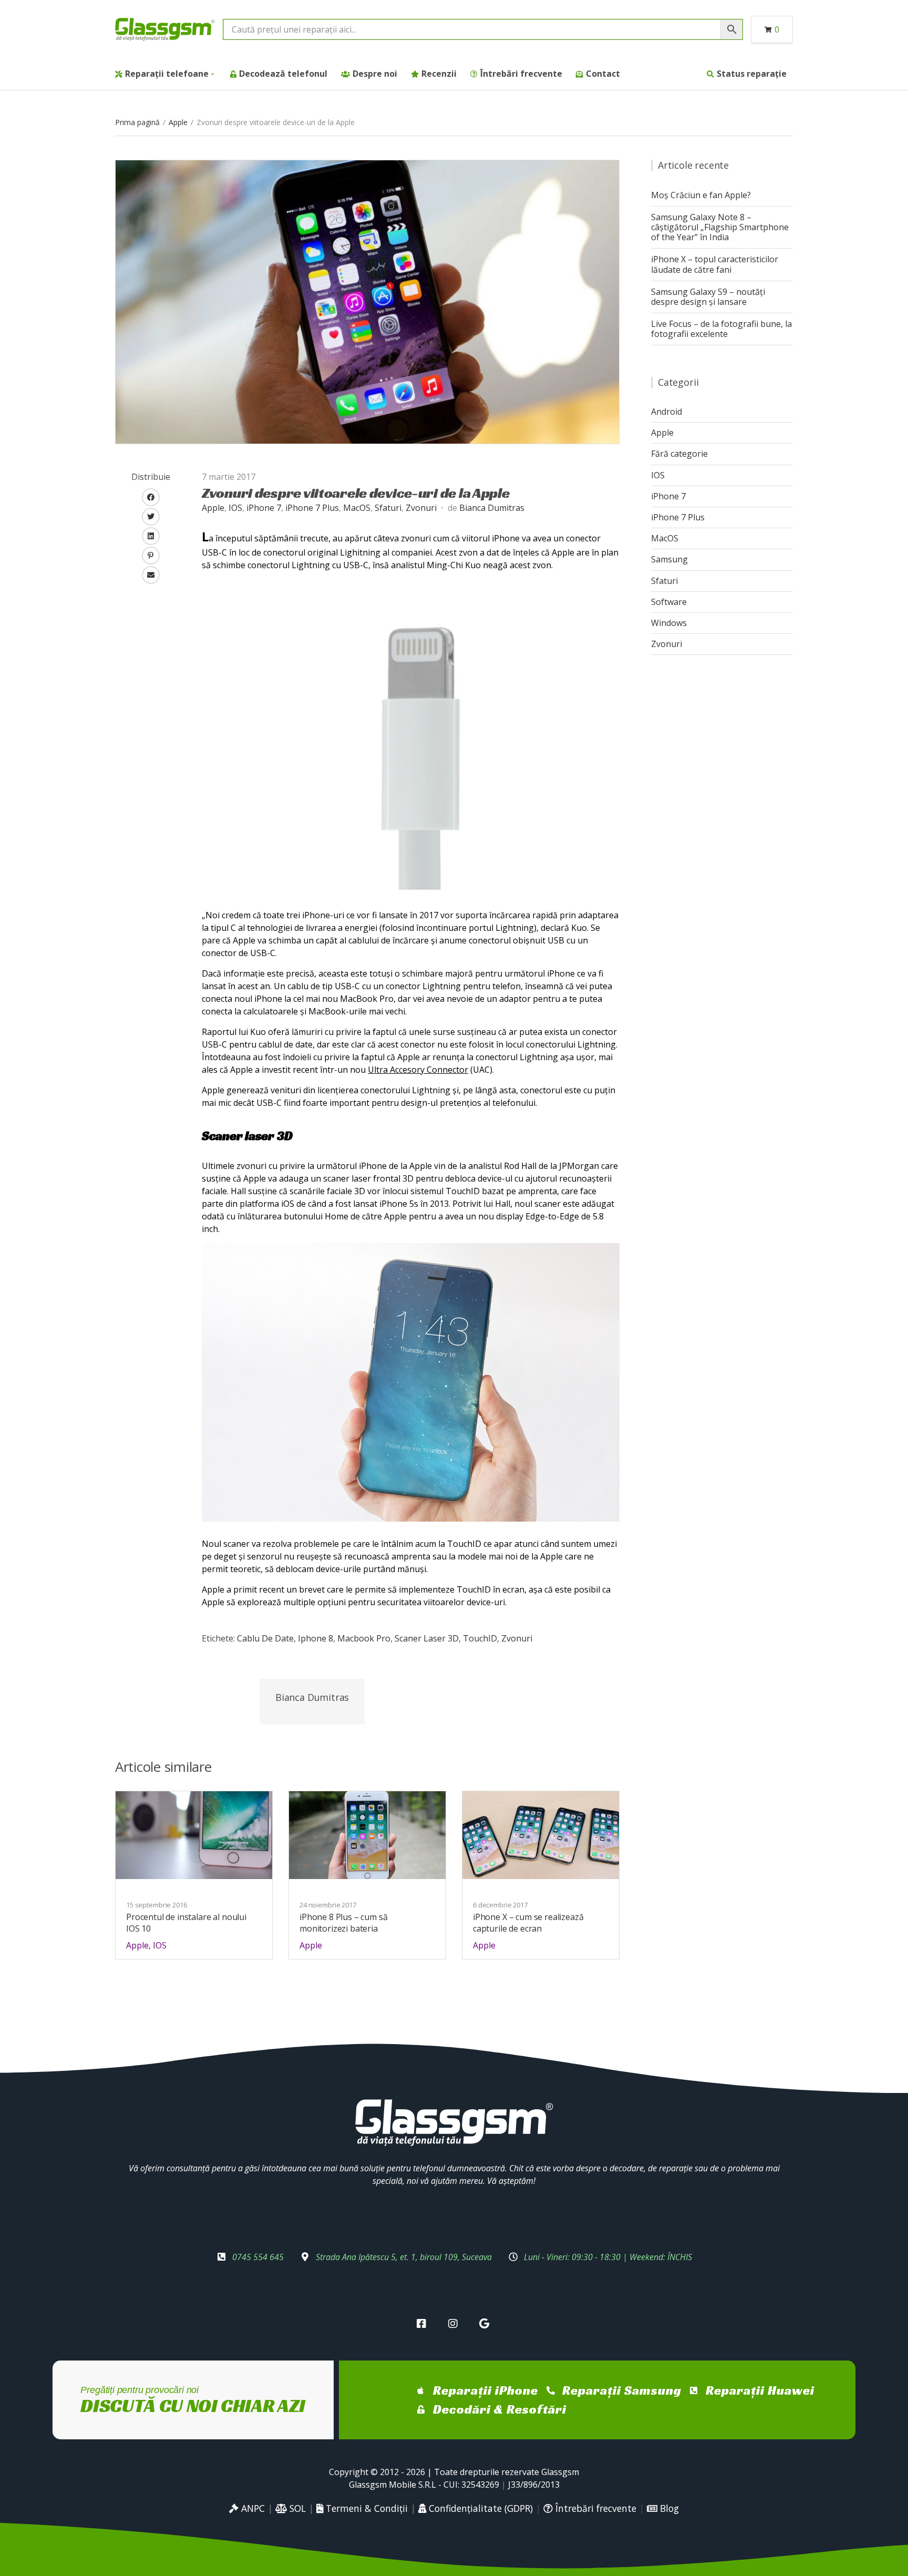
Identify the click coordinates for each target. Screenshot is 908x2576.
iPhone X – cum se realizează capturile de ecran (528, 1923)
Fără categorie (679, 454)
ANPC (252, 2508)
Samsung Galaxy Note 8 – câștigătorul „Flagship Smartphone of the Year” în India (720, 227)
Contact (603, 74)
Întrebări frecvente (521, 74)
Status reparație (752, 74)
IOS (235, 508)
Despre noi (375, 74)
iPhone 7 (264, 508)
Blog (668, 2508)
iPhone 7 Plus (312, 508)
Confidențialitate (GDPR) (479, 2508)
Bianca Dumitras (492, 508)
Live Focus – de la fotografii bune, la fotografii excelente (721, 329)
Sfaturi (388, 508)
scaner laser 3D (427, 1638)
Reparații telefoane (167, 74)
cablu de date (265, 1638)
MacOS (357, 508)
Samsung (669, 559)
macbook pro (364, 1638)
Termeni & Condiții (365, 2508)
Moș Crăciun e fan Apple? (701, 195)
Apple (178, 122)
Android (667, 412)
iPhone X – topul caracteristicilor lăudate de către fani (715, 264)
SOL (296, 2508)
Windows (669, 623)
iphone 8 (316, 1638)
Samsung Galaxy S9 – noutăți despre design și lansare (708, 297)
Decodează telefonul (283, 74)
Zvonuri (421, 508)
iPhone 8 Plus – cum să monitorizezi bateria (343, 1923)
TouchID (480, 1638)
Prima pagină (137, 122)
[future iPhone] (367, 301)
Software (669, 602)
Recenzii (439, 74)
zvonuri (517, 1638)
